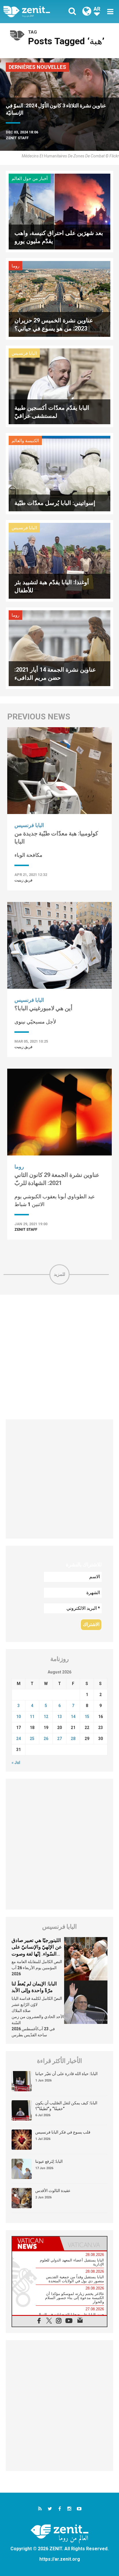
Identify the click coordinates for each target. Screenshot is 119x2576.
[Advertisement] (59, 1357)
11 (32, 1717)
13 (59, 1717)
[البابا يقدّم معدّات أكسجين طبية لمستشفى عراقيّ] (59, 386)
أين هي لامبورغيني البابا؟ (43, 1008)
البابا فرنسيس (24, 353)
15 (87, 1717)
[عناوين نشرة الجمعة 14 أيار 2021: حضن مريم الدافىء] (59, 648)
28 (73, 1739)
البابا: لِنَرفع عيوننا (49, 2161)
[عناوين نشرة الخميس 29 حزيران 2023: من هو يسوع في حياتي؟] (59, 298)
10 (18, 1717)
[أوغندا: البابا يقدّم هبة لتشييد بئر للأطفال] (59, 560)
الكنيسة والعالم (25, 441)
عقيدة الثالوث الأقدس (53, 2191)
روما (15, 266)
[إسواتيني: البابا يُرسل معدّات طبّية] (59, 473)
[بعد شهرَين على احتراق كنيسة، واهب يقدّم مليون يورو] (59, 211)
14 (73, 1717)
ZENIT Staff (17, 138)
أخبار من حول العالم (30, 179)
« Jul (16, 1763)
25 (32, 1739)
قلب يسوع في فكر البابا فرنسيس (63, 2132)
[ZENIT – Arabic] (33, 12)
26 (46, 1739)
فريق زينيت (23, 880)
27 (59, 1739)
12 (46, 1717)
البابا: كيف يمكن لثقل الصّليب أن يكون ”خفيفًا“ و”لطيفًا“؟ (66, 2106)
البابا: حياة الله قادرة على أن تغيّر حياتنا (66, 2074)
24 (18, 1739)
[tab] (36, 2244)
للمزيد (59, 1274)
